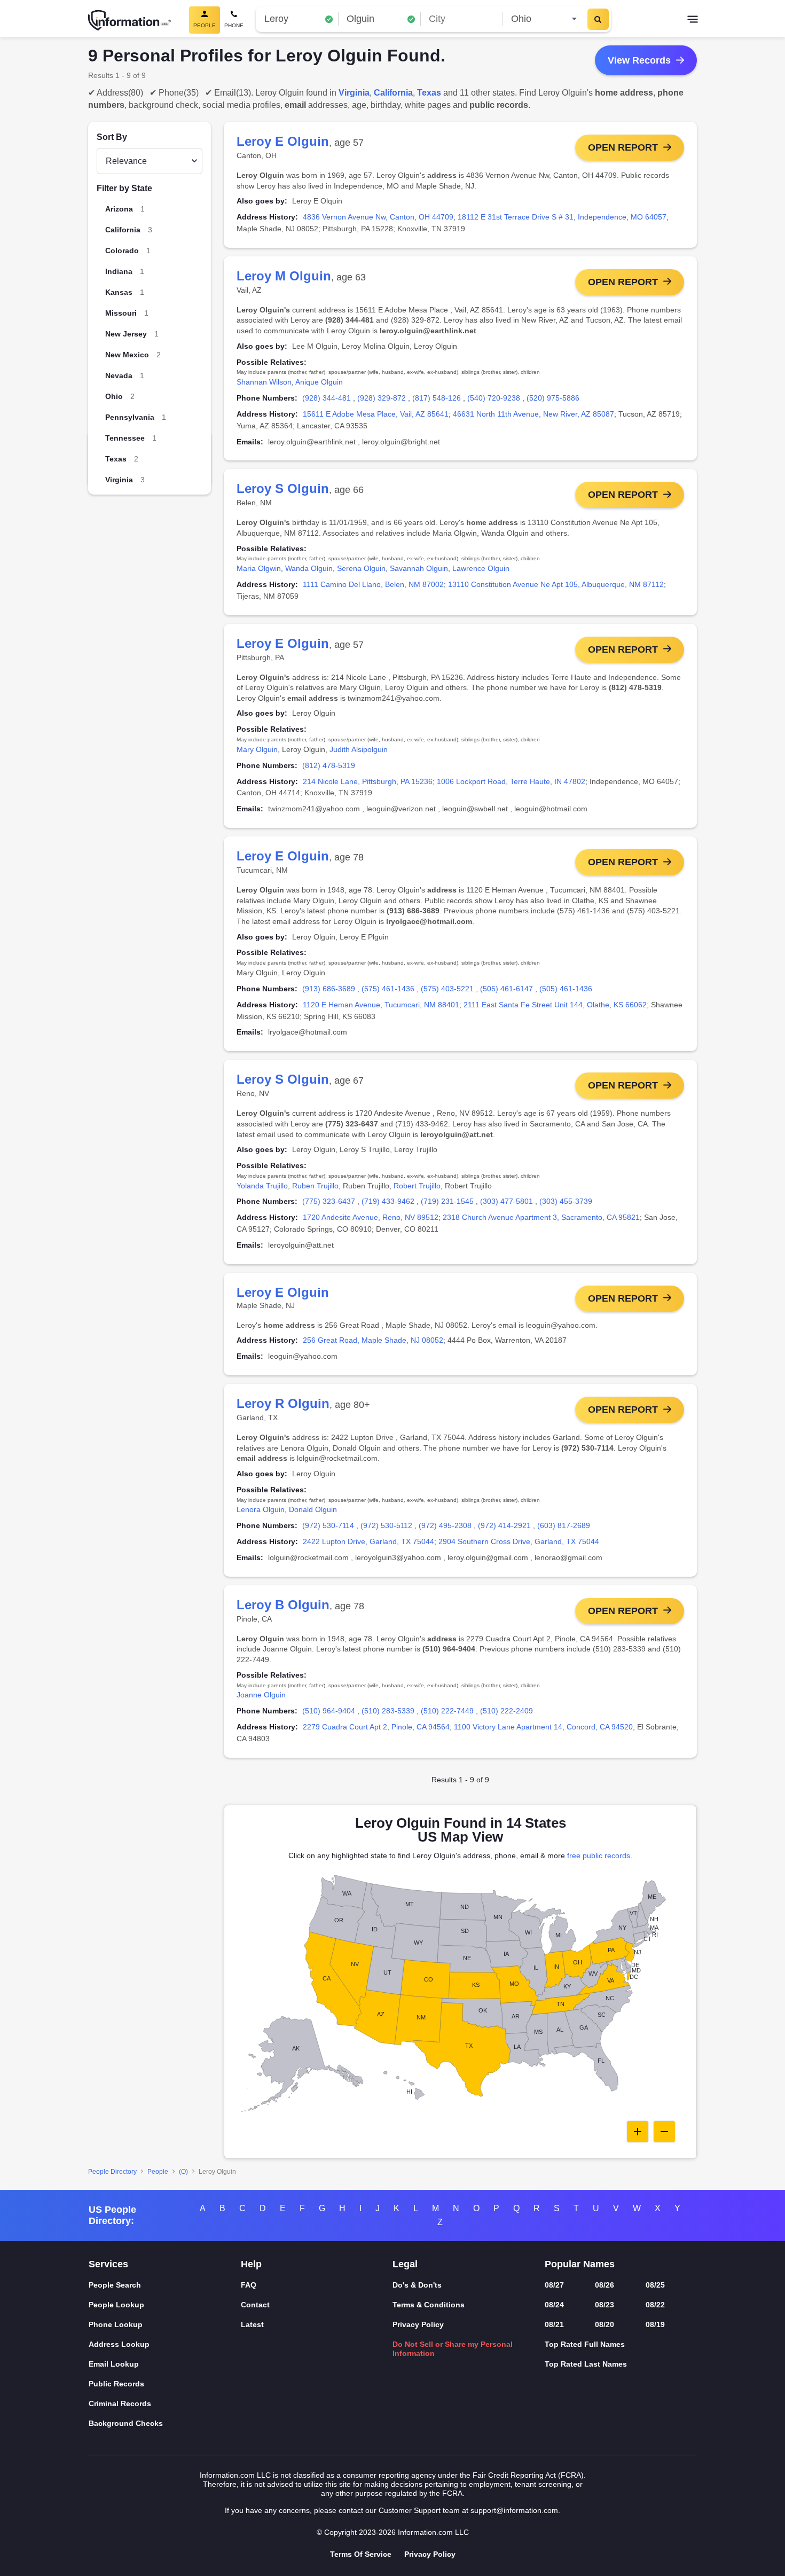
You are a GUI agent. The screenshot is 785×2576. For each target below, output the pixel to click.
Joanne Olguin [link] (261, 1695)
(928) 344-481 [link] (327, 398)
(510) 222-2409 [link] (507, 1711)
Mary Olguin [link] (257, 749)
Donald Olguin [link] (313, 1509)
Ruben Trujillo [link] (315, 1186)
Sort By (112, 137)
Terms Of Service (361, 2554)
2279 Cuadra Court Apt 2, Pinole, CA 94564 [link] (376, 1727)
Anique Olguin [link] (319, 382)
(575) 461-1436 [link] (388, 989)
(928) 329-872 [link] (382, 398)
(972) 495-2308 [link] (445, 1525)
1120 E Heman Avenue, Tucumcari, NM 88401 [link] (381, 1005)
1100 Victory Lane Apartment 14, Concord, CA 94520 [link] (543, 1727)
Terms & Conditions (429, 2305)
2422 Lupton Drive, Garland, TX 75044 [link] (368, 1541)
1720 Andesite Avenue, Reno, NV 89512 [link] (371, 1217)
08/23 (605, 2305)
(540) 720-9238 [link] (494, 398)
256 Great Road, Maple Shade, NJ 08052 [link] (373, 1340)
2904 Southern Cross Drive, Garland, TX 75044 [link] (519, 1541)
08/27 (554, 2285)
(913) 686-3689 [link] (329, 989)
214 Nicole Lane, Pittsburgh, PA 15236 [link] (368, 781)
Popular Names (580, 2264)
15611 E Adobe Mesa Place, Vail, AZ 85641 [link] (376, 414)
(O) (183, 2172)
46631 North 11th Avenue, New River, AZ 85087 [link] (533, 414)
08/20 (605, 2324)
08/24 (554, 2305)
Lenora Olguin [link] (261, 1509)
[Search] (598, 19)
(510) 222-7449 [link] (447, 1711)
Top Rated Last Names (586, 2364)
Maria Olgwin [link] (259, 568)
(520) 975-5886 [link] (553, 398)
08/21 (554, 2324)
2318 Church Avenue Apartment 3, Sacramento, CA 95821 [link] (541, 1217)
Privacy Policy (418, 2324)
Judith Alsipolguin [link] (359, 749)
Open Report (623, 147)
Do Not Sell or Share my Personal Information (453, 2349)
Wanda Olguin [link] (309, 568)
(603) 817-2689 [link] (564, 1525)
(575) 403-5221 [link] (447, 989)
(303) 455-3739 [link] (566, 1201)
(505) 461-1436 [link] (566, 989)
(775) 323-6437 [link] (329, 1201)
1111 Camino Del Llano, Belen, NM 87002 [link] (373, 584)
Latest (252, 2324)
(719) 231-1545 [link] (447, 1201)
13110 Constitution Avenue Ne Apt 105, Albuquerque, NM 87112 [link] (556, 584)
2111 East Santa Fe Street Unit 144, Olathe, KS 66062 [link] (555, 1005)
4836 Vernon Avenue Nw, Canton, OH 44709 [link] (378, 217)
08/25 (655, 2285)
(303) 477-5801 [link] (507, 1201)
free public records (599, 1855)
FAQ (249, 2285)
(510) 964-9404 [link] (329, 1711)
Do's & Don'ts (417, 2285)
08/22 (655, 2305)
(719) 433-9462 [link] (388, 1201)
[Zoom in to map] (638, 2132)
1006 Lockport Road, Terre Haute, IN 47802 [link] (511, 781)
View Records (639, 60)
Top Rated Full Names (585, 2344)
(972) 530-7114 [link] (328, 1525)
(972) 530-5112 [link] (386, 1525)
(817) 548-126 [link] (437, 398)
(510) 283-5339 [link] (388, 1711)
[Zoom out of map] (664, 2132)
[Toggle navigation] (693, 20)
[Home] (130, 20)
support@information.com (514, 2510)
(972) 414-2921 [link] (504, 1525)
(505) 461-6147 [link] (507, 989)
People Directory (112, 2172)
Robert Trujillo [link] (417, 1186)
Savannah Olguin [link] (419, 568)
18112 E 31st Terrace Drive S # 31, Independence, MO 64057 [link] (562, 217)
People (158, 2172)
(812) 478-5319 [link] (329, 765)
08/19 (655, 2324)
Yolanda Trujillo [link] (262, 1186)
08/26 (605, 2285)
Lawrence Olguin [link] (481, 568)
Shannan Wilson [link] (264, 382)
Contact (255, 2305)
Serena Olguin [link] (361, 568)
